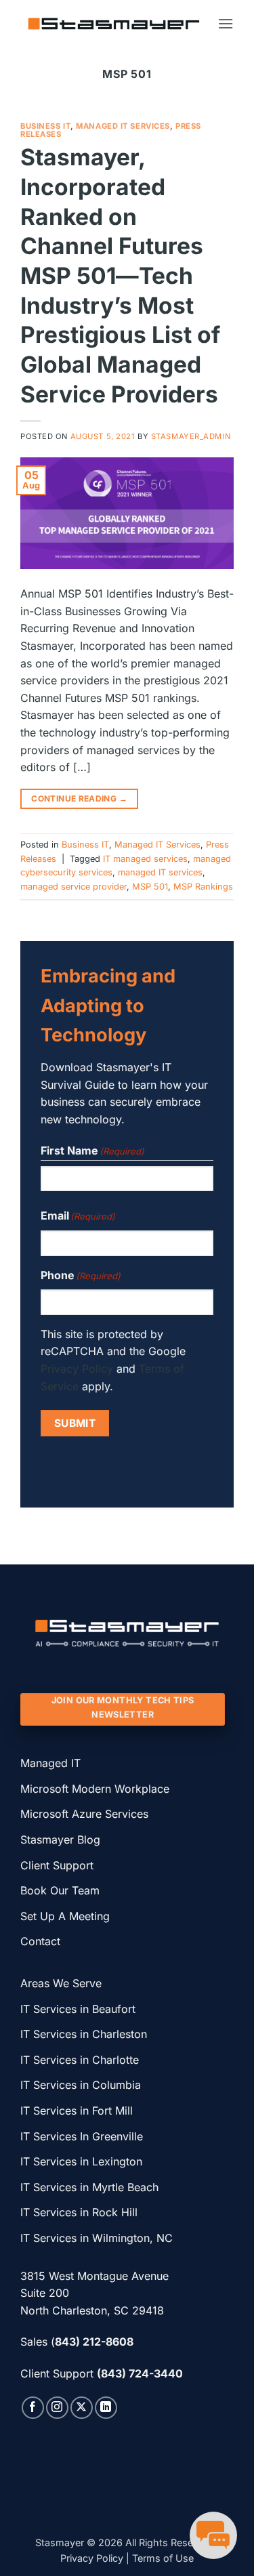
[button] (226, 23)
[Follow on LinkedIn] (106, 2408)
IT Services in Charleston (84, 2034)
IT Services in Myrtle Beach (89, 2187)
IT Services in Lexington (81, 2161)
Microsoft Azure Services (84, 1814)
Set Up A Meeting (65, 1916)
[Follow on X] (82, 2408)
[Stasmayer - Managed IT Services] (114, 24)
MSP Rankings (203, 887)
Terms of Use (163, 2558)
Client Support (57, 1865)
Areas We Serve (61, 1983)
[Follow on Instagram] (57, 2408)
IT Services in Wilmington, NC (97, 2238)
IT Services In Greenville (82, 2136)
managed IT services (160, 872)
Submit (75, 1423)
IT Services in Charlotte (80, 2060)
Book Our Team (60, 1890)
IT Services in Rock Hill (79, 2212)
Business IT (45, 126)
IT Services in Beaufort (78, 2009)
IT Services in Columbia (81, 2085)
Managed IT (50, 1763)
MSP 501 (150, 887)
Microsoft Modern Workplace (97, 1789)
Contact (40, 1941)
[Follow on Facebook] (33, 2408)
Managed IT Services (123, 126)
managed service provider (73, 887)
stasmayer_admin (191, 436)
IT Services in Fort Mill (77, 2111)
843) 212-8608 (94, 2342)
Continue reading (79, 798)
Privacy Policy (77, 1369)
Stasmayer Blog (60, 1840)
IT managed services (145, 859)
